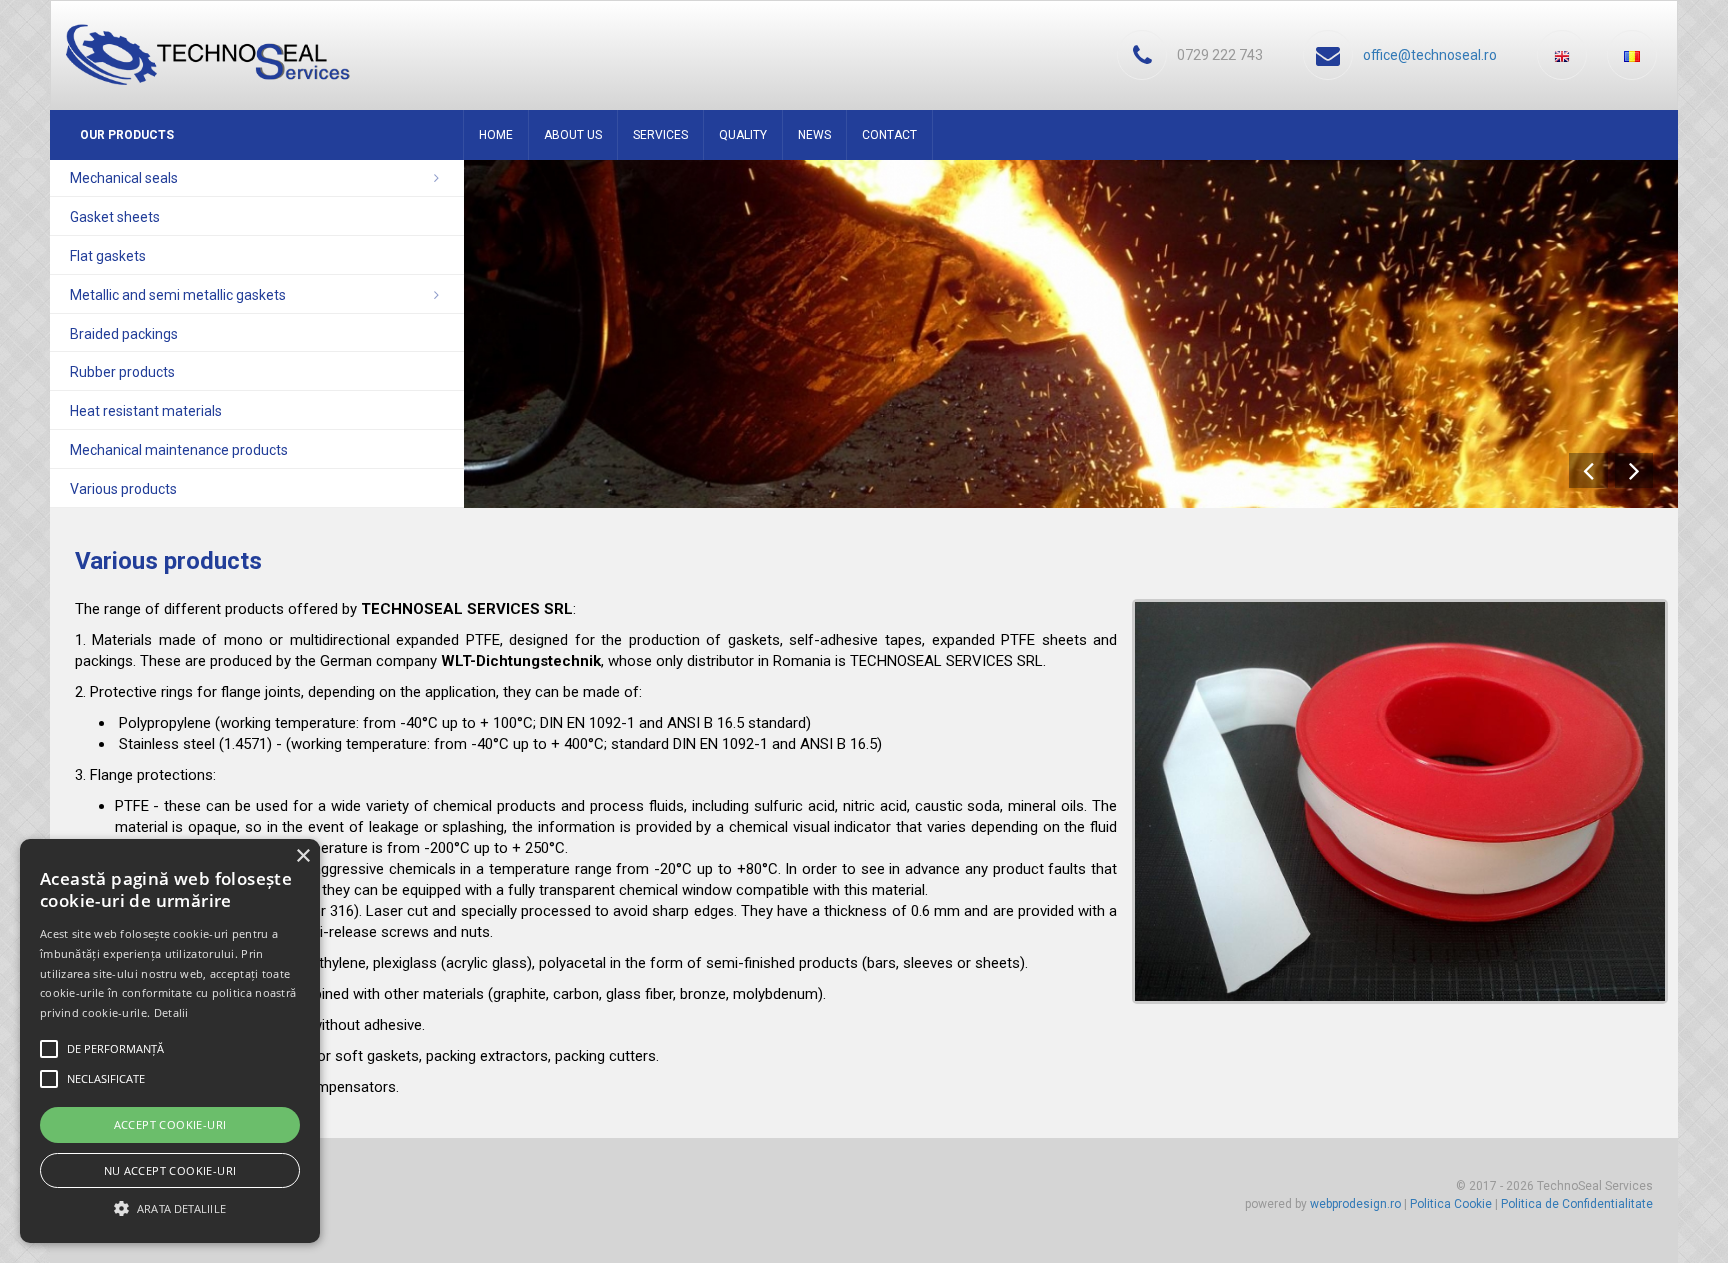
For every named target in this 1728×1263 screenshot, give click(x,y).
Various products (123, 489)
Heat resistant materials (146, 411)
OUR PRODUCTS (127, 135)
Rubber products (122, 372)
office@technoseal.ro (1430, 55)
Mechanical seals (124, 178)
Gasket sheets (115, 217)
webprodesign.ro (1355, 1204)
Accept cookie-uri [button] (170, 1124)
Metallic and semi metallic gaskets (178, 295)
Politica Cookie (1451, 1204)
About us (573, 135)
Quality (743, 135)
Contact (889, 135)
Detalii (171, 1012)
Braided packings (124, 334)
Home (496, 135)
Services (660, 135)
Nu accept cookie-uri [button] (170, 1170)
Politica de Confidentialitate (1577, 1204)
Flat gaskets (108, 256)
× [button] (302, 856)
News (814, 135)
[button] (170, 1207)
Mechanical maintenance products (179, 450)
